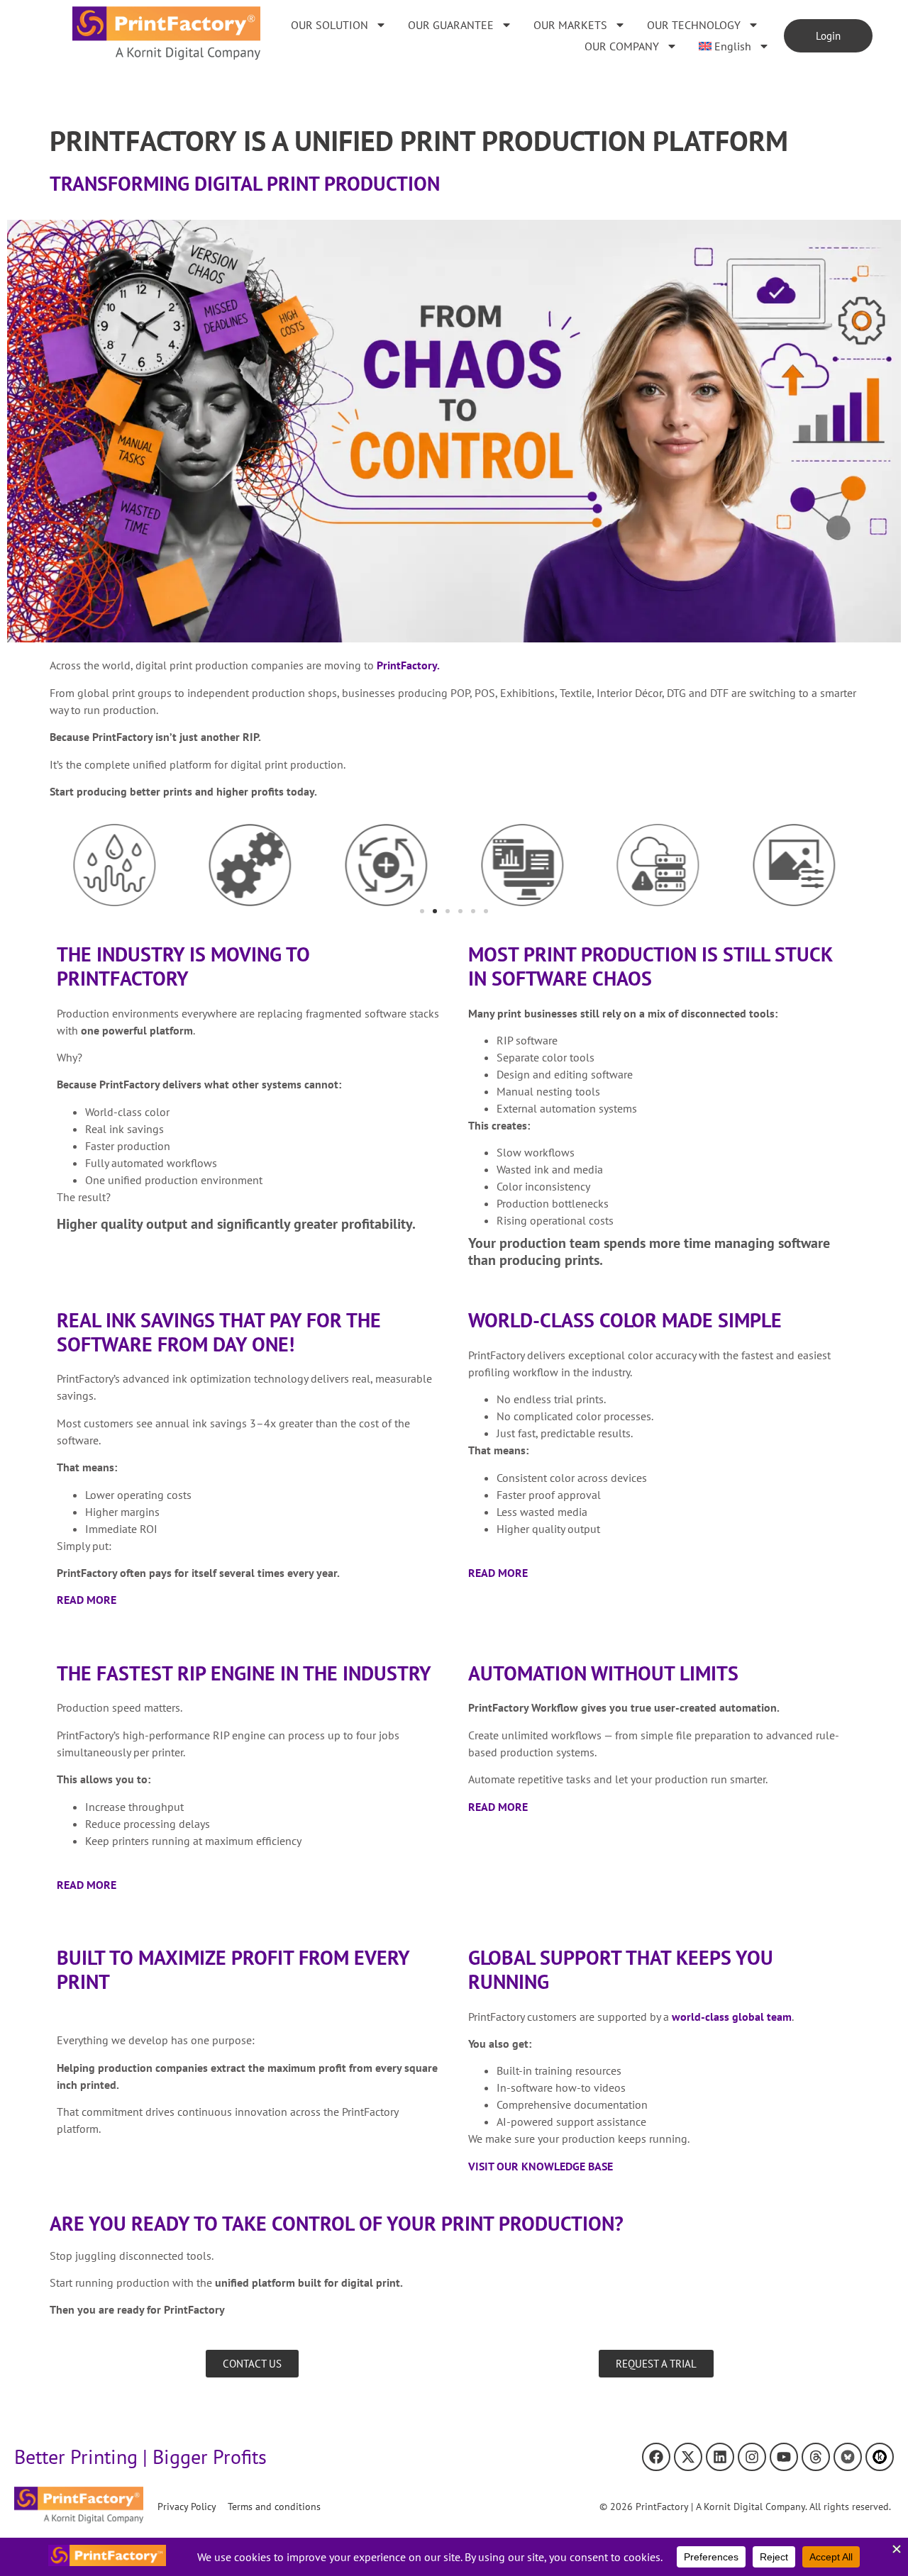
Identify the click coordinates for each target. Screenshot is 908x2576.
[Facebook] (656, 2457)
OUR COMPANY (622, 46)
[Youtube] (784, 2457)
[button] (422, 911)
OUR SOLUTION (330, 25)
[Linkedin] (720, 2457)
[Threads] (816, 2457)
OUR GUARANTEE (451, 25)
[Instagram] (752, 2457)
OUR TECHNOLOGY (694, 25)
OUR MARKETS (570, 25)
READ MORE (87, 1600)
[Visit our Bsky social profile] (848, 2457)
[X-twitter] (688, 2457)
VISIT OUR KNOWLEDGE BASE (541, 2166)
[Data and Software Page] (880, 2457)
